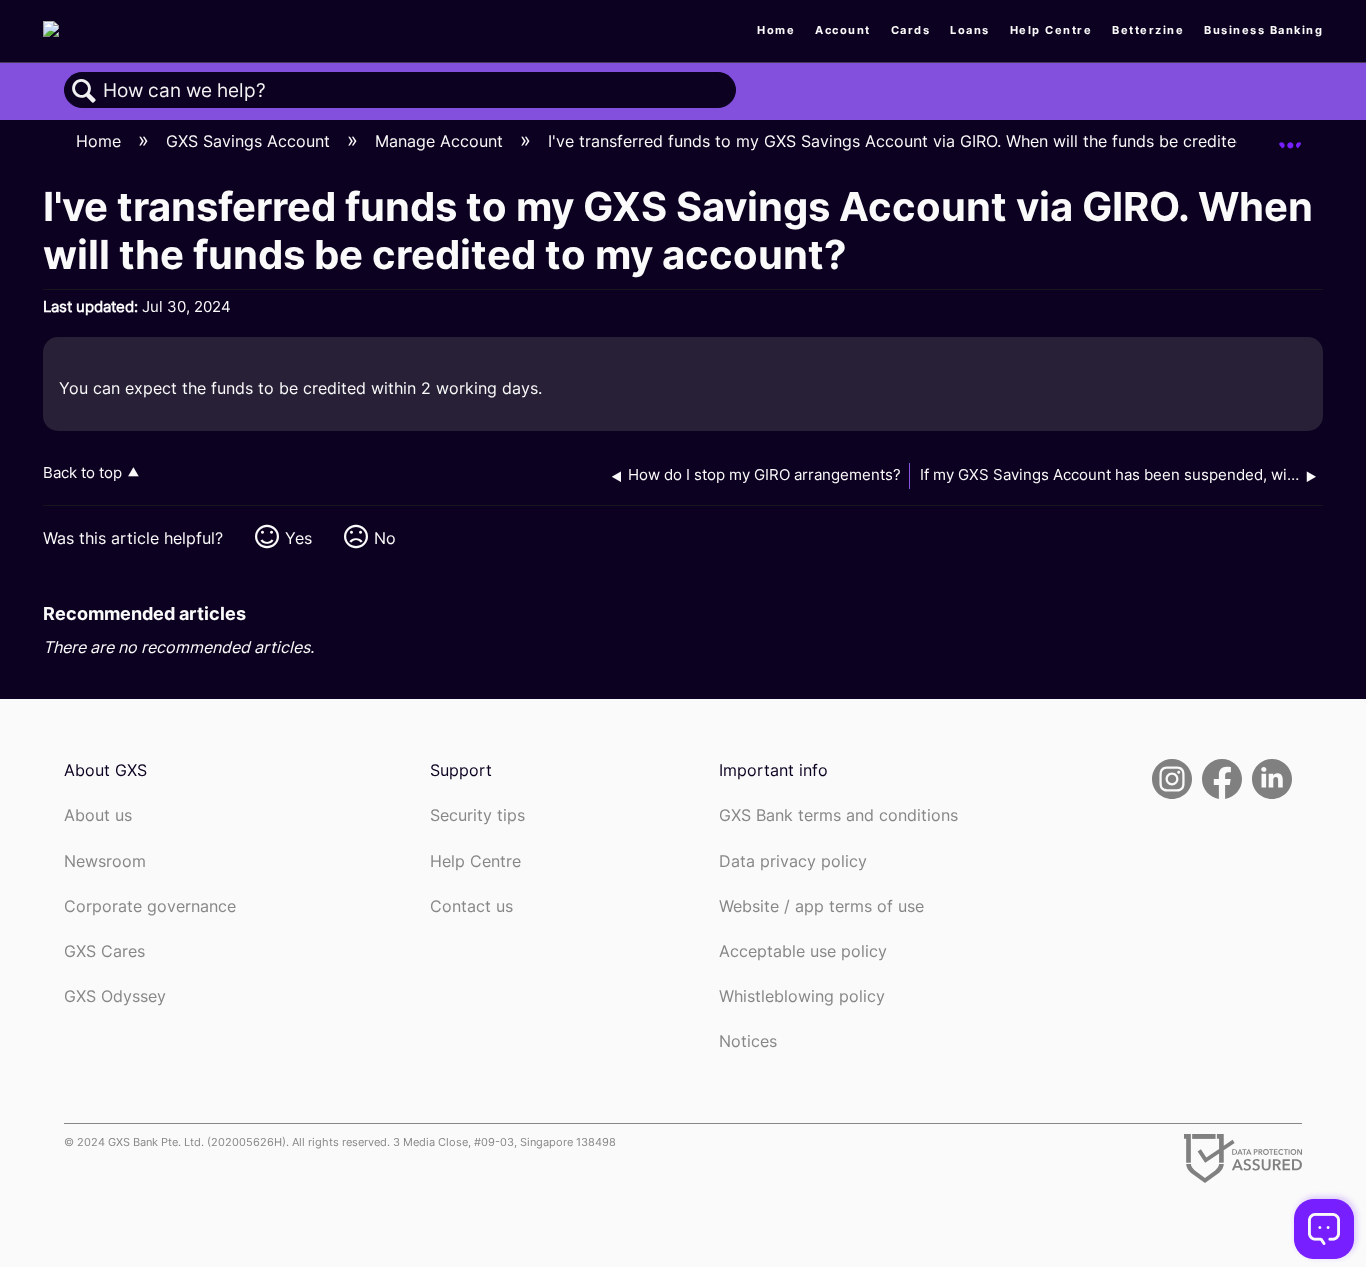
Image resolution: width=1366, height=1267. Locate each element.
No (385, 538)
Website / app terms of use (821, 906)
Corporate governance (150, 906)
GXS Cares (104, 951)
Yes (298, 538)
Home (776, 30)
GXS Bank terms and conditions (838, 815)
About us (98, 815)
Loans (970, 30)
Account (843, 30)
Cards (911, 30)
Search (84, 91)
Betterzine (1148, 30)
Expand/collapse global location (1290, 136)
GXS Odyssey (115, 996)
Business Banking (1263, 30)
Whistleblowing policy (802, 996)
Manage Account (441, 141)
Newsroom (105, 861)
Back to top (82, 472)
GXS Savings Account (250, 141)
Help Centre (1051, 30)
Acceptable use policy (803, 951)
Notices (748, 1041)
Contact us (471, 906)
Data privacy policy (793, 861)
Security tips (477, 815)
